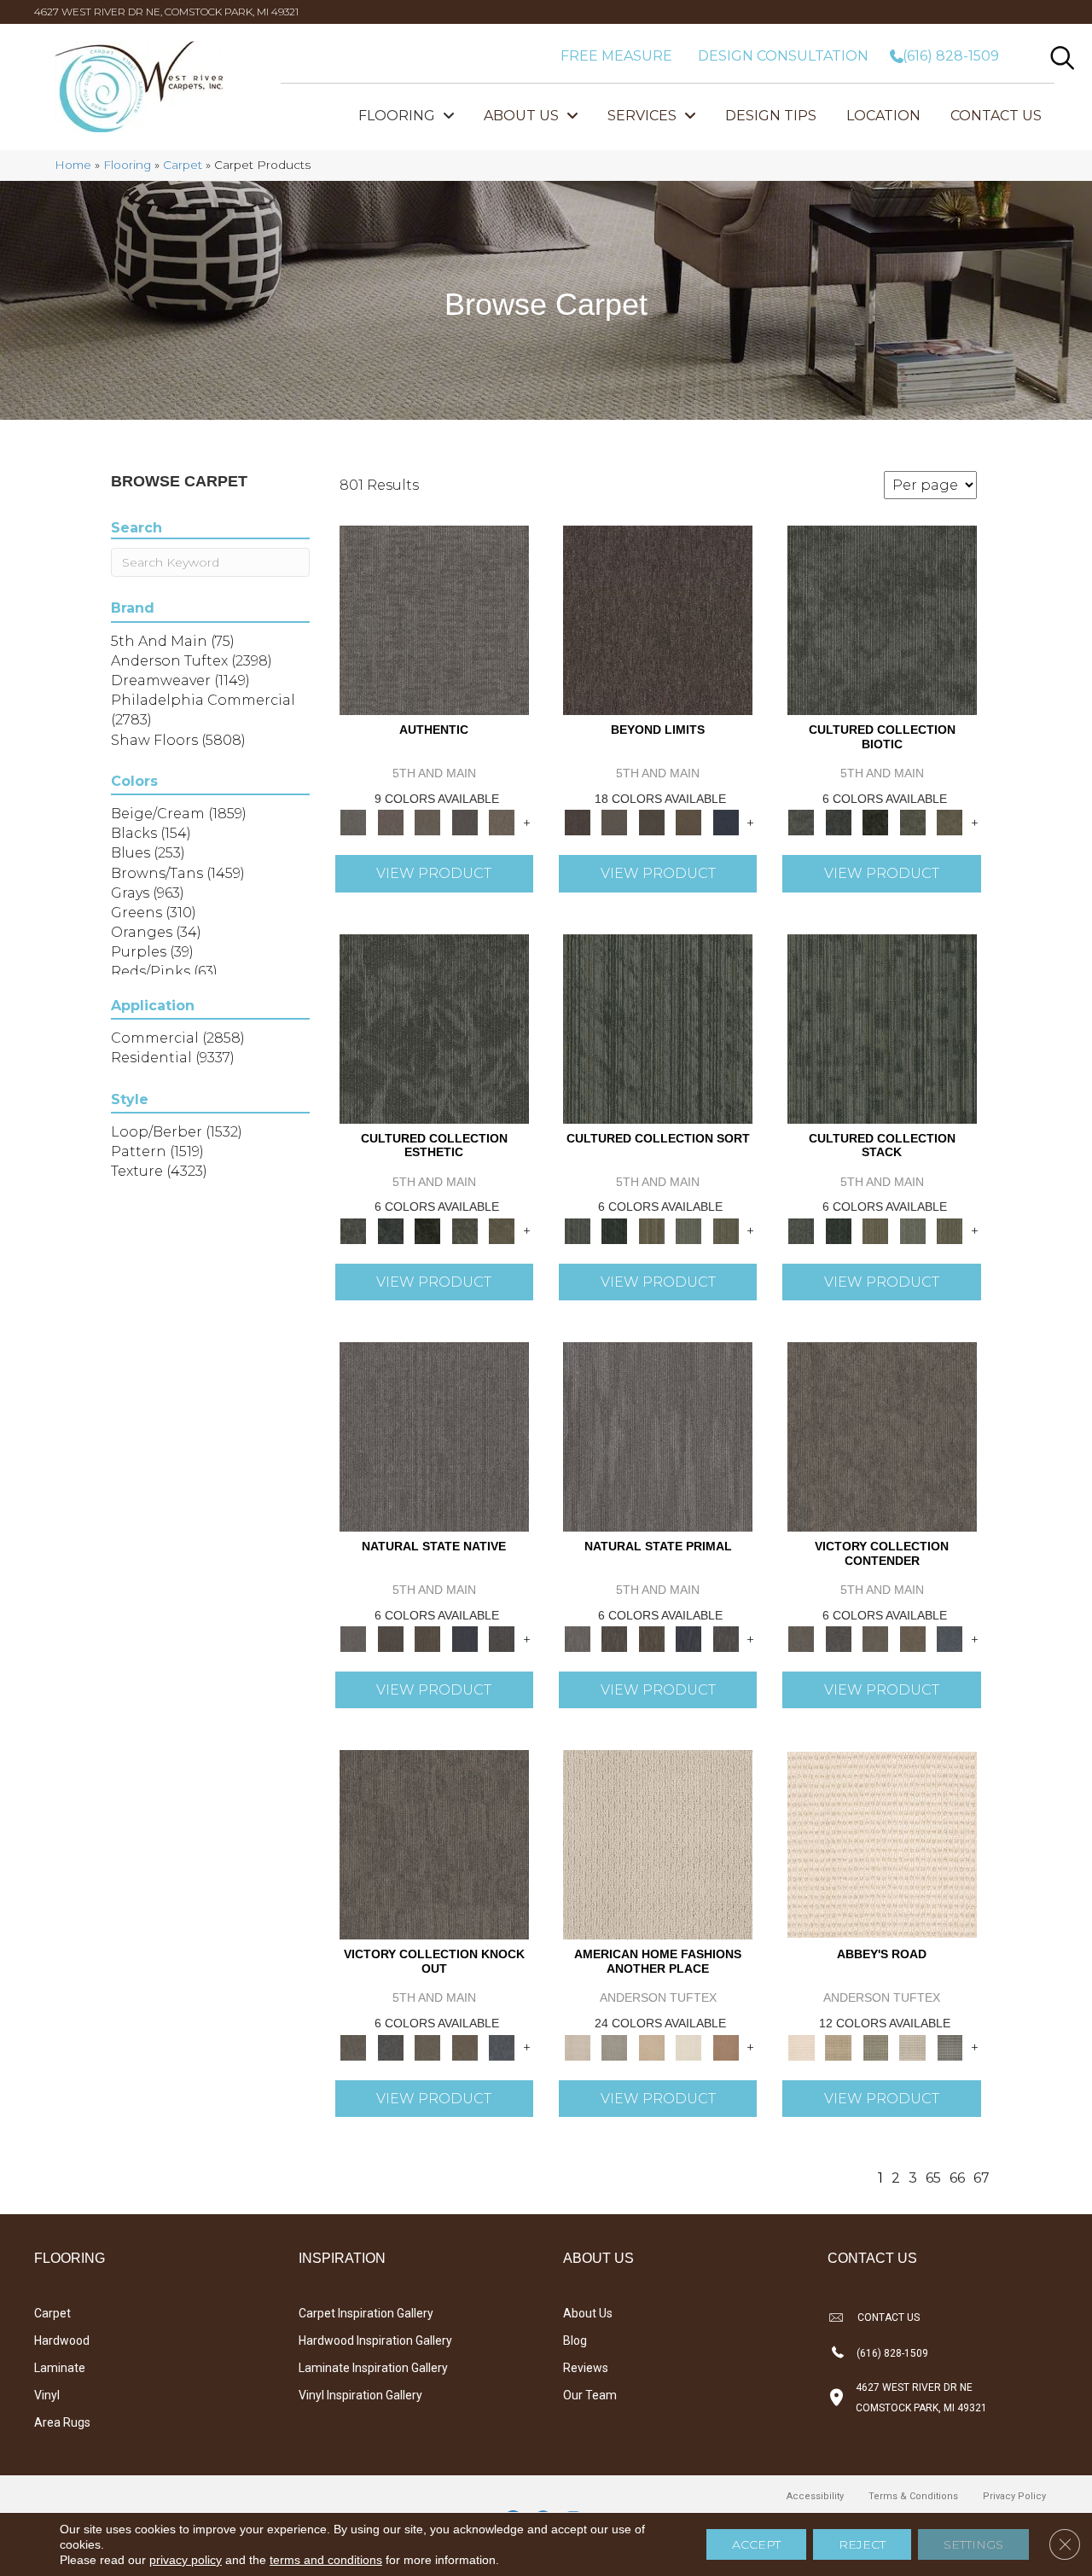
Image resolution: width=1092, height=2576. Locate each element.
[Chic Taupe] (913, 2046)
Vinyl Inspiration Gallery (360, 2395)
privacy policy (186, 2560)
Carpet (183, 165)
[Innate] (465, 1638)
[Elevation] (652, 822)
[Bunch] (614, 1230)
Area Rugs (62, 2422)
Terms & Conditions (913, 2496)
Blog (575, 2340)
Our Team (590, 2395)
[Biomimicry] (882, 619)
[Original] (502, 1638)
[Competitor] (875, 1638)
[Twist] (726, 1230)
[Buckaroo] (726, 2046)
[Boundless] (875, 2046)
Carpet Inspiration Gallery (366, 2313)
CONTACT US (889, 2317)
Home (73, 165)
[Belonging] (434, 1435)
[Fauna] (688, 822)
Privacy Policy (1014, 2496)
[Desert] (614, 822)
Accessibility (815, 2496)
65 (933, 2178)
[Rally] (913, 1638)
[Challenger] (882, 1435)
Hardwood (62, 2340)
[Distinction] (950, 822)
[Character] (838, 822)
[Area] (658, 619)
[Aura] (882, 1844)
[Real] (502, 822)
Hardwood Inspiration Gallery (375, 2340)
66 (957, 2178)
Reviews (586, 2368)
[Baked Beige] (652, 2046)
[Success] (950, 1638)
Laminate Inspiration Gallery (373, 2368)
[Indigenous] (427, 1638)
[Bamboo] (838, 2046)
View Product (434, 873)
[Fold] (652, 1230)
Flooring (127, 165)
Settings (973, 2544)
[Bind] (658, 1027)
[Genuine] (427, 822)
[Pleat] (688, 1230)
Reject (862, 2544)
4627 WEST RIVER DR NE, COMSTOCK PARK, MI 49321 (166, 12)
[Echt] (390, 822)
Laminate (60, 2368)
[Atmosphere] (614, 2046)
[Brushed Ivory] (688, 2046)
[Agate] (658, 1844)
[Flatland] (726, 822)
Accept (756, 2544)
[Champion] (838, 1638)
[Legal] (465, 822)
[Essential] (390, 1638)
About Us (588, 2313)
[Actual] (434, 619)
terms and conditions (326, 2560)
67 (982, 2178)
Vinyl (47, 2395)
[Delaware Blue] (950, 2046)
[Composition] (913, 822)
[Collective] (875, 822)
